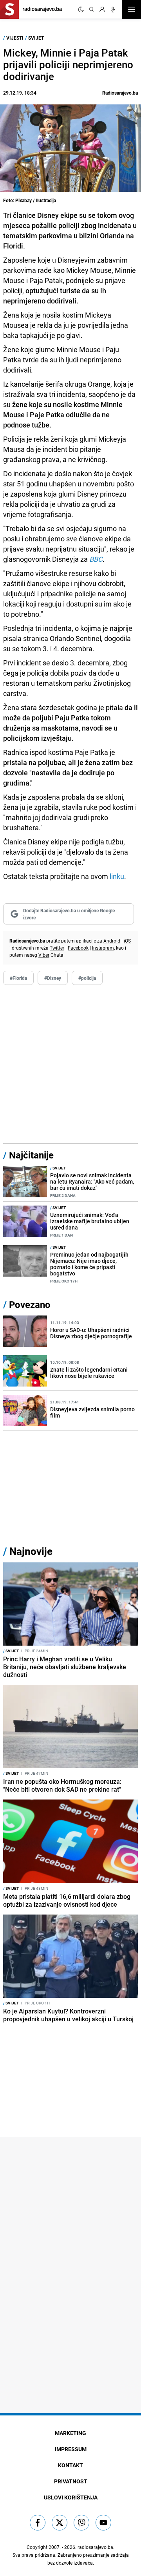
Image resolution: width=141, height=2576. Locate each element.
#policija (87, 978)
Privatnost (71, 2481)
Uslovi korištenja (71, 2497)
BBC (96, 559)
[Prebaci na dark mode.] (81, 9)
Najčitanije (31, 1155)
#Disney (53, 978)
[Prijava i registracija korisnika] (102, 9)
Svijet (36, 38)
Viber (44, 955)
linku (117, 876)
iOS (127, 941)
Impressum (71, 2449)
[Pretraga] (92, 9)
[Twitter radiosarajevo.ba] (60, 2523)
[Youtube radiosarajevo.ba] (103, 2523)
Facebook (78, 948)
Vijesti (15, 38)
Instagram (103, 948)
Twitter (57, 948)
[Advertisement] (70, 1064)
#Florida (18, 978)
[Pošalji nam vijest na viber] (81, 2523)
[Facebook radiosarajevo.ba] (38, 2523)
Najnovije (31, 1551)
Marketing (70, 2433)
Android (112, 941)
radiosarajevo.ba (95, 2547)
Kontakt (70, 2465)
